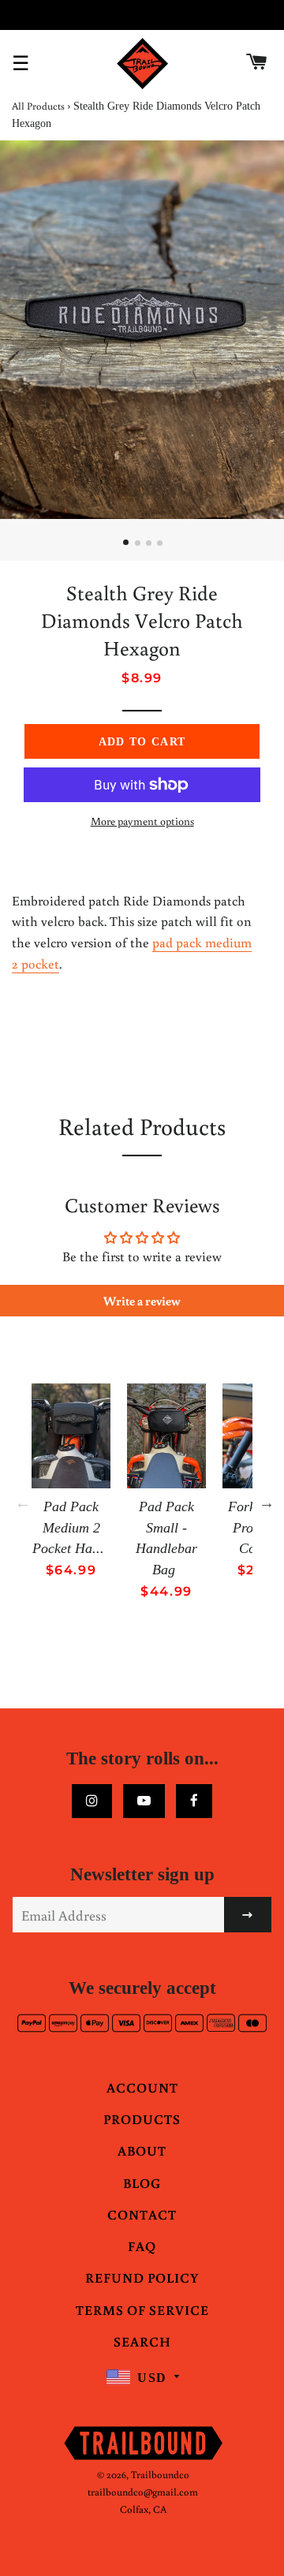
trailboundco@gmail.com (143, 2492)
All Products (38, 106)
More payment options (142, 821)
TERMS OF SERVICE (142, 2310)
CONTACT (142, 2214)
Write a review (142, 1301)
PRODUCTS (142, 2119)
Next (267, 1503)
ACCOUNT (142, 2087)
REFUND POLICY (142, 2277)
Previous (23, 1503)
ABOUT (142, 2150)
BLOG (142, 2183)
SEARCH (142, 2341)
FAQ (142, 2246)
